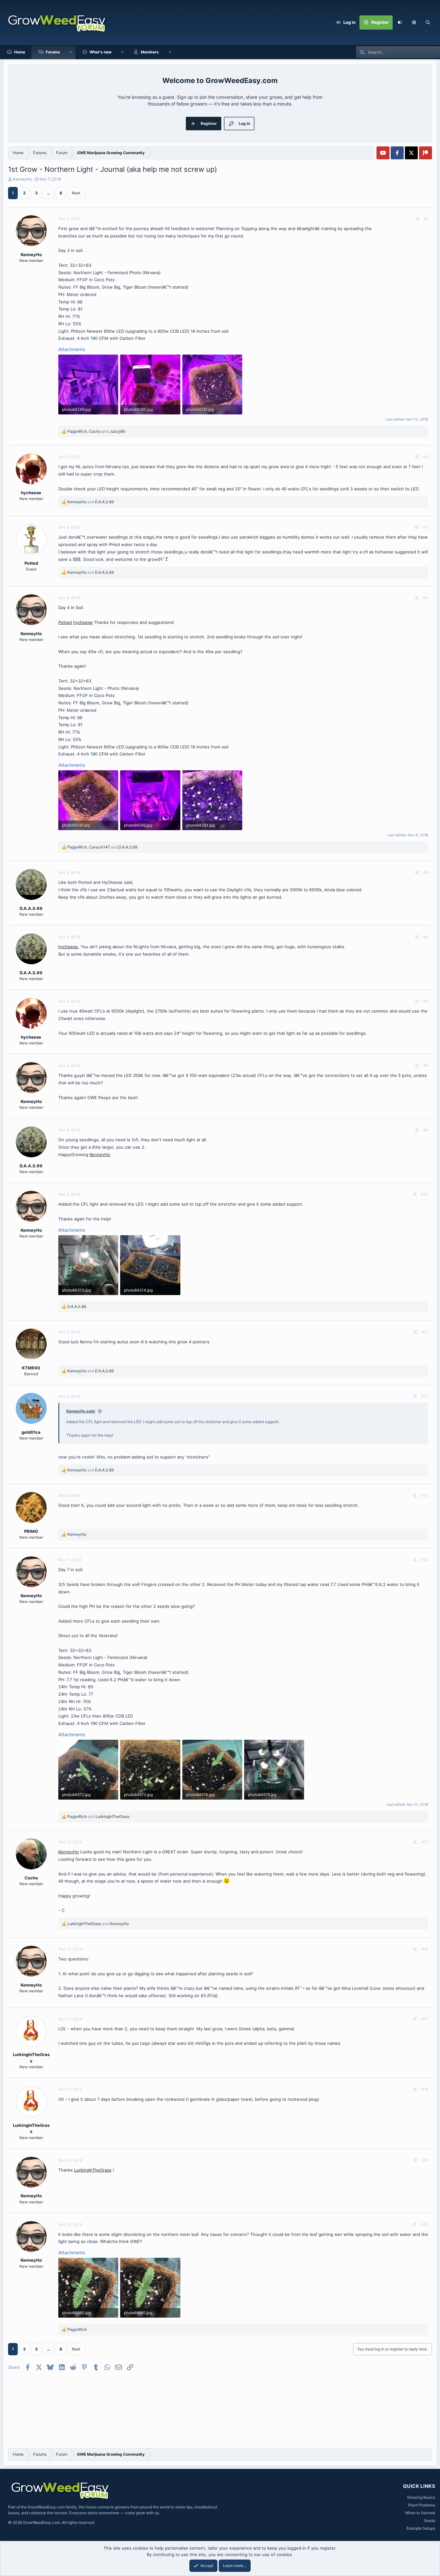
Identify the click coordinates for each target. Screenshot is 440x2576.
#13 (425, 1495)
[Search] (428, 23)
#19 (425, 2160)
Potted (65, 622)
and (91, 502)
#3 (426, 527)
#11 (425, 1332)
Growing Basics (421, 2497)
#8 (426, 1066)
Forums (53, 52)
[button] (414, 23)
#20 (424, 2224)
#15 (425, 1842)
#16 (425, 1949)
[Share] (417, 219)
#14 (425, 1560)
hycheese (83, 622)
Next (76, 193)
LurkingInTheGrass (93, 2170)
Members (150, 52)
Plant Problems (422, 2505)
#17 (425, 2019)
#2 (426, 457)
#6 (426, 937)
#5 (426, 872)
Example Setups (421, 2528)
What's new (100, 52)
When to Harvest (420, 2513)
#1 (426, 219)
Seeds (430, 2520)
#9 (426, 1130)
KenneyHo (22, 179)
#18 (425, 2089)
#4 (426, 598)
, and (96, 431)
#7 (426, 1001)
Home (20, 52)
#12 (425, 1396)
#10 (425, 1194)
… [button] (49, 193)
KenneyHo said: (81, 1411)
